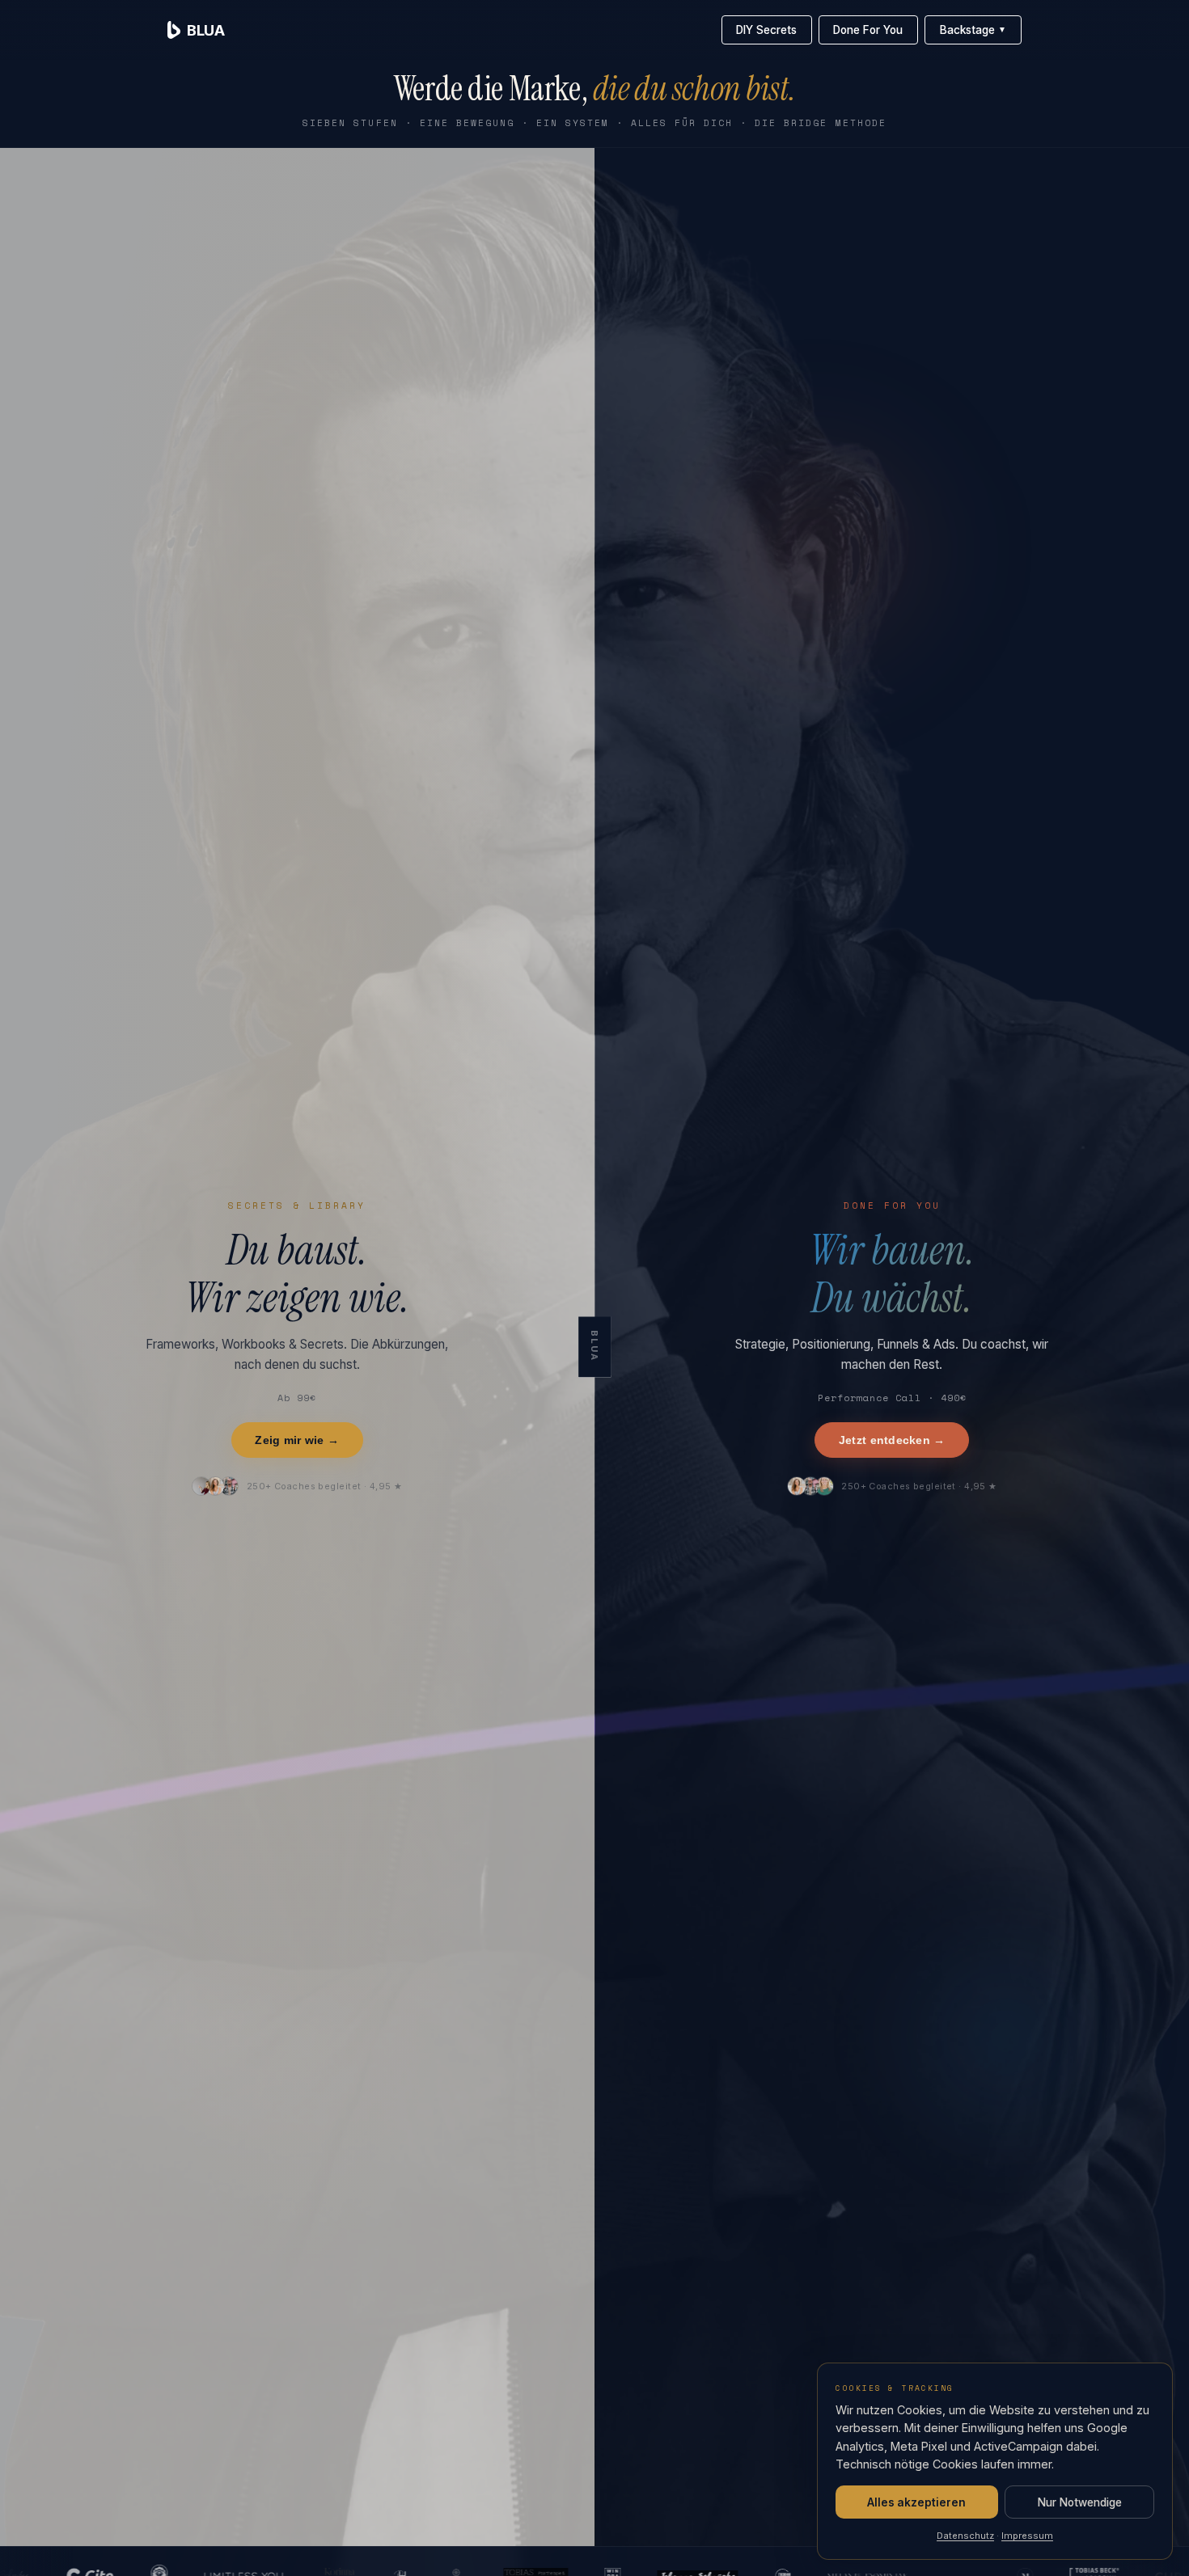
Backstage (973, 30)
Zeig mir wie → (297, 1440)
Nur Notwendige (1080, 2502)
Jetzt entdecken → (892, 1440)
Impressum (1027, 2536)
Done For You (868, 30)
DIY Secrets (766, 30)
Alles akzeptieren (916, 2502)
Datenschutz (965, 2536)
